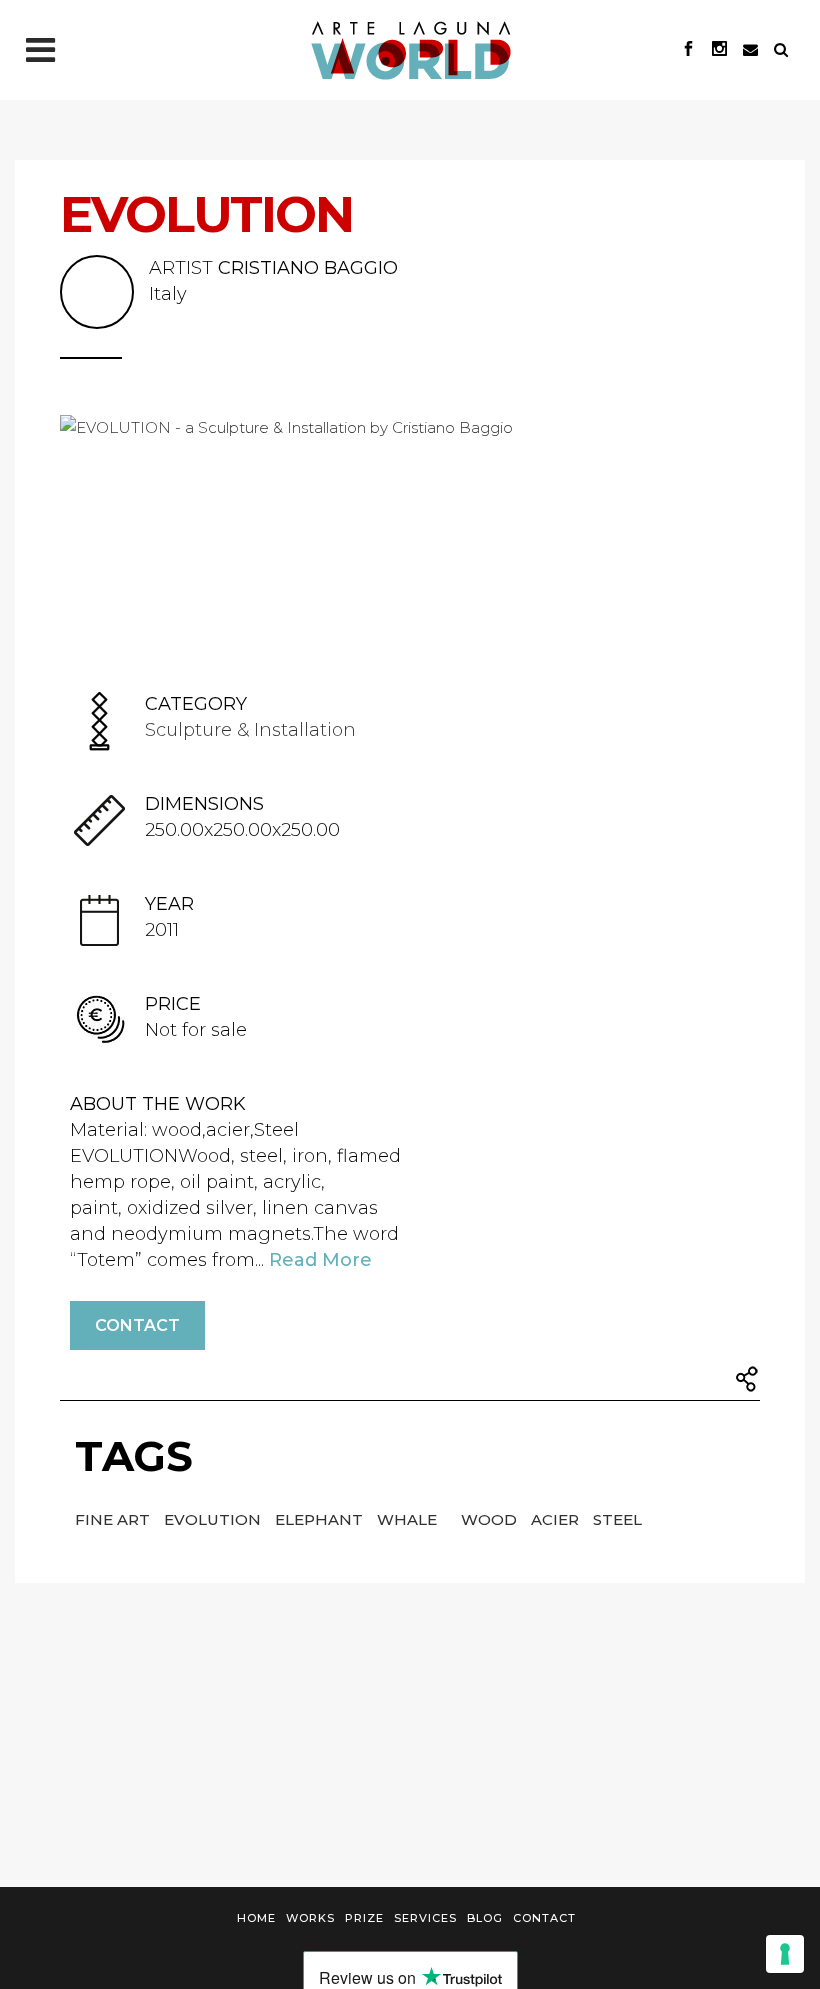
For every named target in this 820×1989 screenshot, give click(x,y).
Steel (617, 1519)
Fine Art (114, 1519)
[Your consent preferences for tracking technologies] (785, 1954)
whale (409, 1519)
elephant (321, 1519)
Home (256, 1918)
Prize (364, 1918)
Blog (485, 1918)
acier (557, 1519)
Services (425, 1918)
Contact (137, 1325)
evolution (214, 1519)
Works (310, 1918)
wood (491, 1519)
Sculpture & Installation (250, 730)
